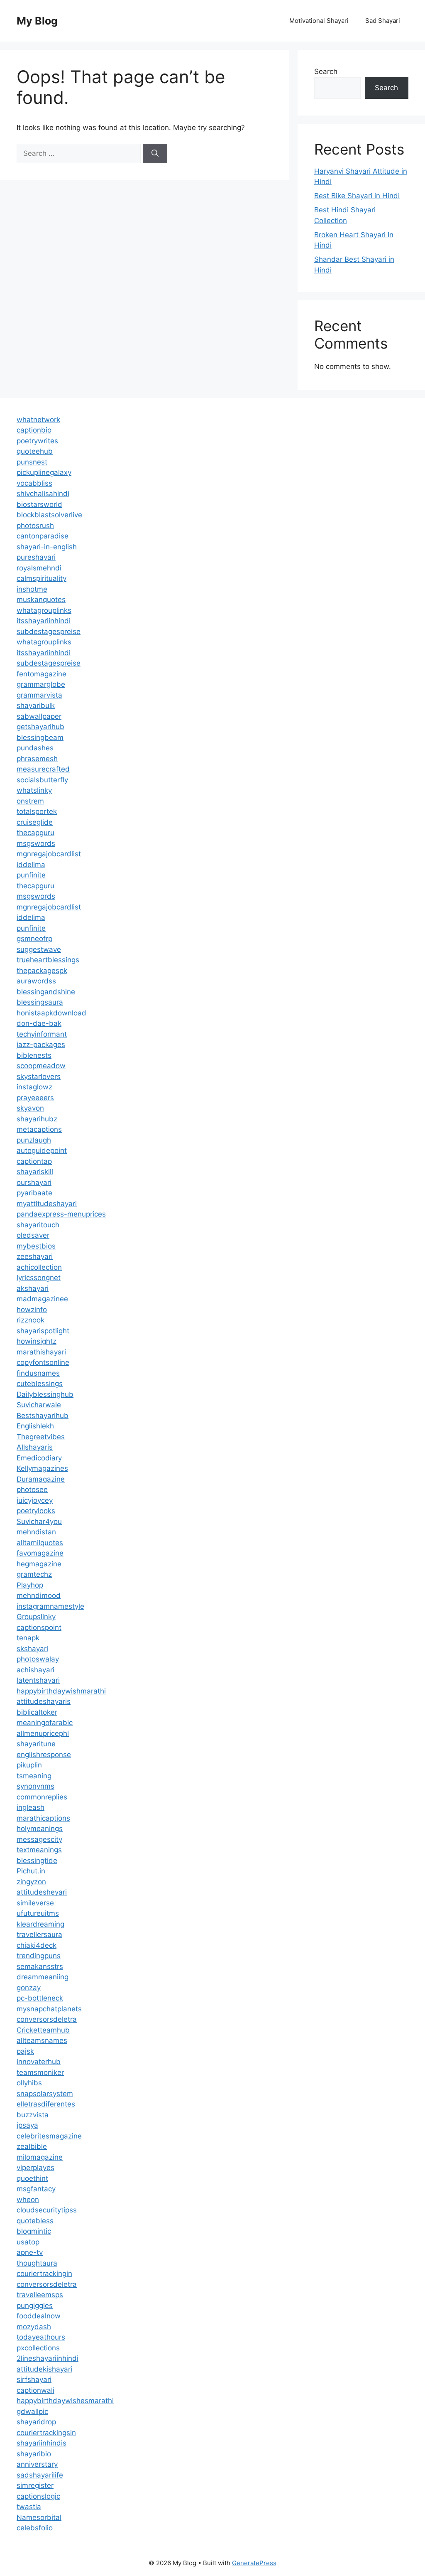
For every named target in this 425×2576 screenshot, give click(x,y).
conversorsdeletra (47, 2019)
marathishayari (41, 1352)
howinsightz (37, 1341)
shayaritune (36, 1744)
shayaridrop (36, 2422)
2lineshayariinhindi (48, 2358)
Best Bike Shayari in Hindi (357, 196)
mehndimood (39, 1595)
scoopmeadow (41, 1066)
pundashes (35, 748)
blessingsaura (40, 1002)
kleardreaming (40, 1924)
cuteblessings (40, 1384)
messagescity (39, 1839)
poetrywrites (37, 441)
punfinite (31, 875)
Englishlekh (35, 1426)
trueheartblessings (48, 960)
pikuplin (29, 1765)
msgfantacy (36, 2189)
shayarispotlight (43, 1331)
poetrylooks (36, 1511)
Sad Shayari (383, 21)
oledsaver (33, 1235)
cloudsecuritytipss (47, 2210)
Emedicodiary (39, 1458)
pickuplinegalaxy (44, 472)
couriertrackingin (44, 2274)
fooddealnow (39, 2316)
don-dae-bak (39, 1023)
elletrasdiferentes (46, 2104)
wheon (28, 2200)
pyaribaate (34, 1193)
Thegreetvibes (41, 1437)
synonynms (35, 1786)
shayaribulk (36, 705)
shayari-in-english (47, 547)
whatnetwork (38, 420)
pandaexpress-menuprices (61, 1214)
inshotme (32, 589)
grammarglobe (41, 684)
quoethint (32, 2178)
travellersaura (39, 1934)
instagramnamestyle (50, 1606)
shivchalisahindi (43, 494)
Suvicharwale (39, 1405)
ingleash (31, 1807)
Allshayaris (35, 1447)
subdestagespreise (49, 632)
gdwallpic (32, 2411)
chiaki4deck (37, 1945)
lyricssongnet (39, 1278)
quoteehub (35, 451)
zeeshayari (35, 1256)
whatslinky (34, 790)
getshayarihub (40, 727)
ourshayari (34, 1182)
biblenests (34, 1055)
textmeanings (39, 1850)
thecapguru (35, 833)
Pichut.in (31, 1871)
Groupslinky (36, 1617)
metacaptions (39, 1129)
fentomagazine (42, 674)
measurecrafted (43, 769)
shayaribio (34, 2454)
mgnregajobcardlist (49, 854)
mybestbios (36, 1246)
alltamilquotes (40, 1543)
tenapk (28, 1638)
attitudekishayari (44, 2369)
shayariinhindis (42, 2443)
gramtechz (34, 1574)
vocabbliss (34, 483)
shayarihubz (37, 1119)
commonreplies (42, 1797)
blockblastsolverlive (49, 515)
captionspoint (39, 1627)
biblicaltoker (37, 1712)
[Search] (155, 154)
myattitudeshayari (47, 1204)
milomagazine (40, 2157)
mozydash (34, 2327)
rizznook (31, 1320)
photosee (32, 1490)
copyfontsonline (43, 1362)
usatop (28, 2242)
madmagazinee (42, 1299)
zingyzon (31, 1882)
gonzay (29, 1988)
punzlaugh (34, 1140)
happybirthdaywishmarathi (61, 1691)
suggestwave (39, 949)
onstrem (30, 801)
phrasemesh (37, 759)
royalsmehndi (39, 568)
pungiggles (35, 2306)
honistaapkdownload (51, 1013)
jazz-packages (41, 1045)
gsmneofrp (34, 939)
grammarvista (39, 695)
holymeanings (40, 1829)
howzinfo (32, 1310)
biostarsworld (39, 504)
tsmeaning (34, 1776)
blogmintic (34, 2231)
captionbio (34, 430)
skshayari (32, 1649)
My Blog (37, 21)
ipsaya (27, 2125)
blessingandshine (46, 992)
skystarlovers (39, 1077)
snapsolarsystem (45, 2094)
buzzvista (33, 2115)
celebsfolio (35, 2528)
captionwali (35, 2390)
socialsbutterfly (42, 780)
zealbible (32, 2146)
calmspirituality (42, 578)
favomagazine (40, 1553)
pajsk (25, 2051)
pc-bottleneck (40, 1998)
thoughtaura (37, 2263)
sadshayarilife (40, 2475)
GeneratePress (254, 2563)
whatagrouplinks (44, 610)
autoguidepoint (42, 1150)
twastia (29, 2507)
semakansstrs (40, 1966)
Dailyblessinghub (45, 1394)
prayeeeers (35, 1098)
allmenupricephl (43, 1733)
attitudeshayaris (44, 1701)
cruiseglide (35, 822)
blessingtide (37, 1861)
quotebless (35, 2221)
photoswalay (38, 1659)
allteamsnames (42, 2040)
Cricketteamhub (43, 2030)
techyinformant (42, 1034)
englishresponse (44, 1755)
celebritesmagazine (49, 2136)
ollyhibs (29, 2083)
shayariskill (35, 1172)
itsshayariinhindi (44, 621)
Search (326, 71)
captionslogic (38, 2496)
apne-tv (30, 2252)
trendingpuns (39, 1956)
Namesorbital (39, 2517)
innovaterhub (39, 2062)
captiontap (34, 1161)
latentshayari (38, 1680)
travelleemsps (40, 2295)
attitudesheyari (42, 1892)
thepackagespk (42, 971)
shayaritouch (38, 1225)
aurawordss (36, 981)
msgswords (36, 843)
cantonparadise (43, 536)
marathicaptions (43, 1818)
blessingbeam (40, 737)
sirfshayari (34, 2379)
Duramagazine (41, 1479)
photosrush (35, 526)
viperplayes (35, 2168)
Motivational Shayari (319, 21)
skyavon (30, 1108)
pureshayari (36, 557)
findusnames (38, 1373)
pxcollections (38, 2348)
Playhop (30, 1585)
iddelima (31, 865)
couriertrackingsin (46, 2433)
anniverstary (37, 2464)
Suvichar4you (39, 1522)
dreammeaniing (43, 1977)
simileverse (35, 1903)
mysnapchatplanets (49, 2009)
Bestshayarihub (43, 1416)
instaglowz (34, 1087)
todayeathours (41, 2337)
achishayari (35, 1670)
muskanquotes (41, 600)
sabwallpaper (39, 716)
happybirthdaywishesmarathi (65, 2401)
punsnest (32, 462)
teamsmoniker (40, 2072)
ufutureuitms (38, 1913)
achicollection (39, 1267)
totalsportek (37, 811)
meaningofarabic (45, 1723)
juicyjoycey (35, 1500)
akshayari (33, 1288)
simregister (35, 2485)
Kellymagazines (42, 1468)
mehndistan (36, 1532)
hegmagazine (39, 1564)
